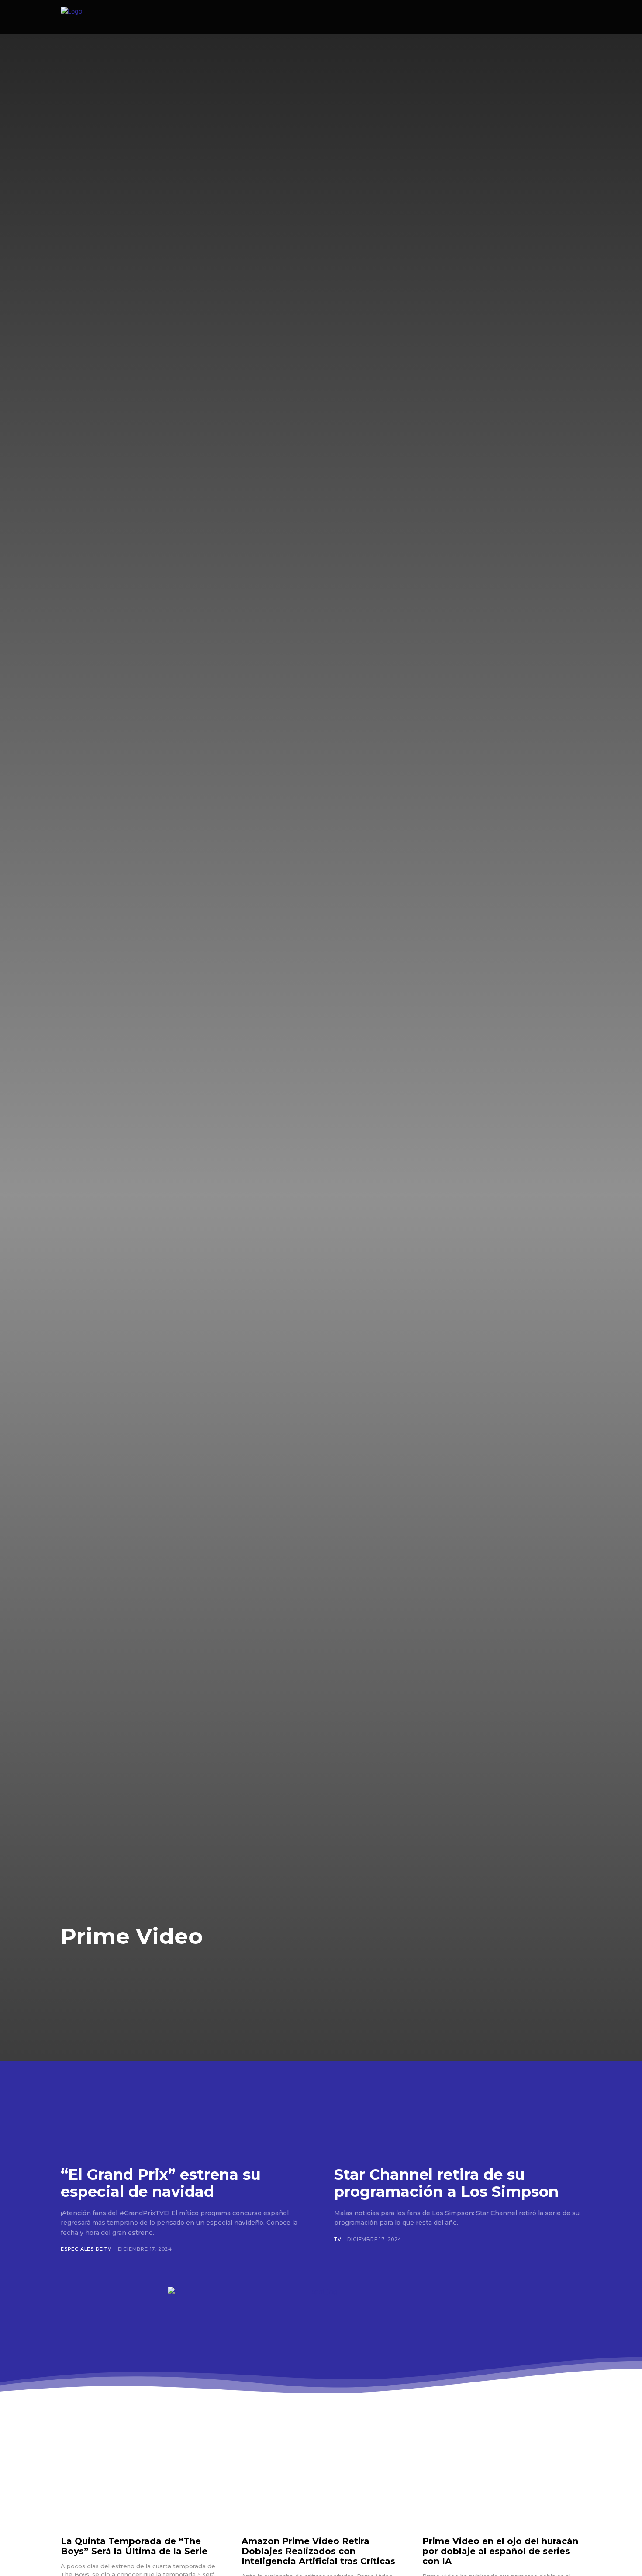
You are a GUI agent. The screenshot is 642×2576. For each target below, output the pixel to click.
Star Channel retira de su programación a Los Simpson (446, 2183)
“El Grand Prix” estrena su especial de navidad (161, 2183)
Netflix (142, 1968)
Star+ (234, 1968)
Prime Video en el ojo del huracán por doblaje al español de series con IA (500, 2551)
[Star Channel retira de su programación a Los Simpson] (458, 2085)
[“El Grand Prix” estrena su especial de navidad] (184, 2085)
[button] (542, 17)
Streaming (275, 1968)
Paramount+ (190, 1968)
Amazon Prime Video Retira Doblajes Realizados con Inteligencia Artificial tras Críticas (318, 2551)
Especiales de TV (86, 2249)
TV (338, 2239)
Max (110, 1968)
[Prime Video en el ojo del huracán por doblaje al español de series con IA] (502, 2483)
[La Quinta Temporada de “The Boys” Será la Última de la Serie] (140, 2483)
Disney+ (78, 1968)
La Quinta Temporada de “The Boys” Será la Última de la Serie (134, 2546)
